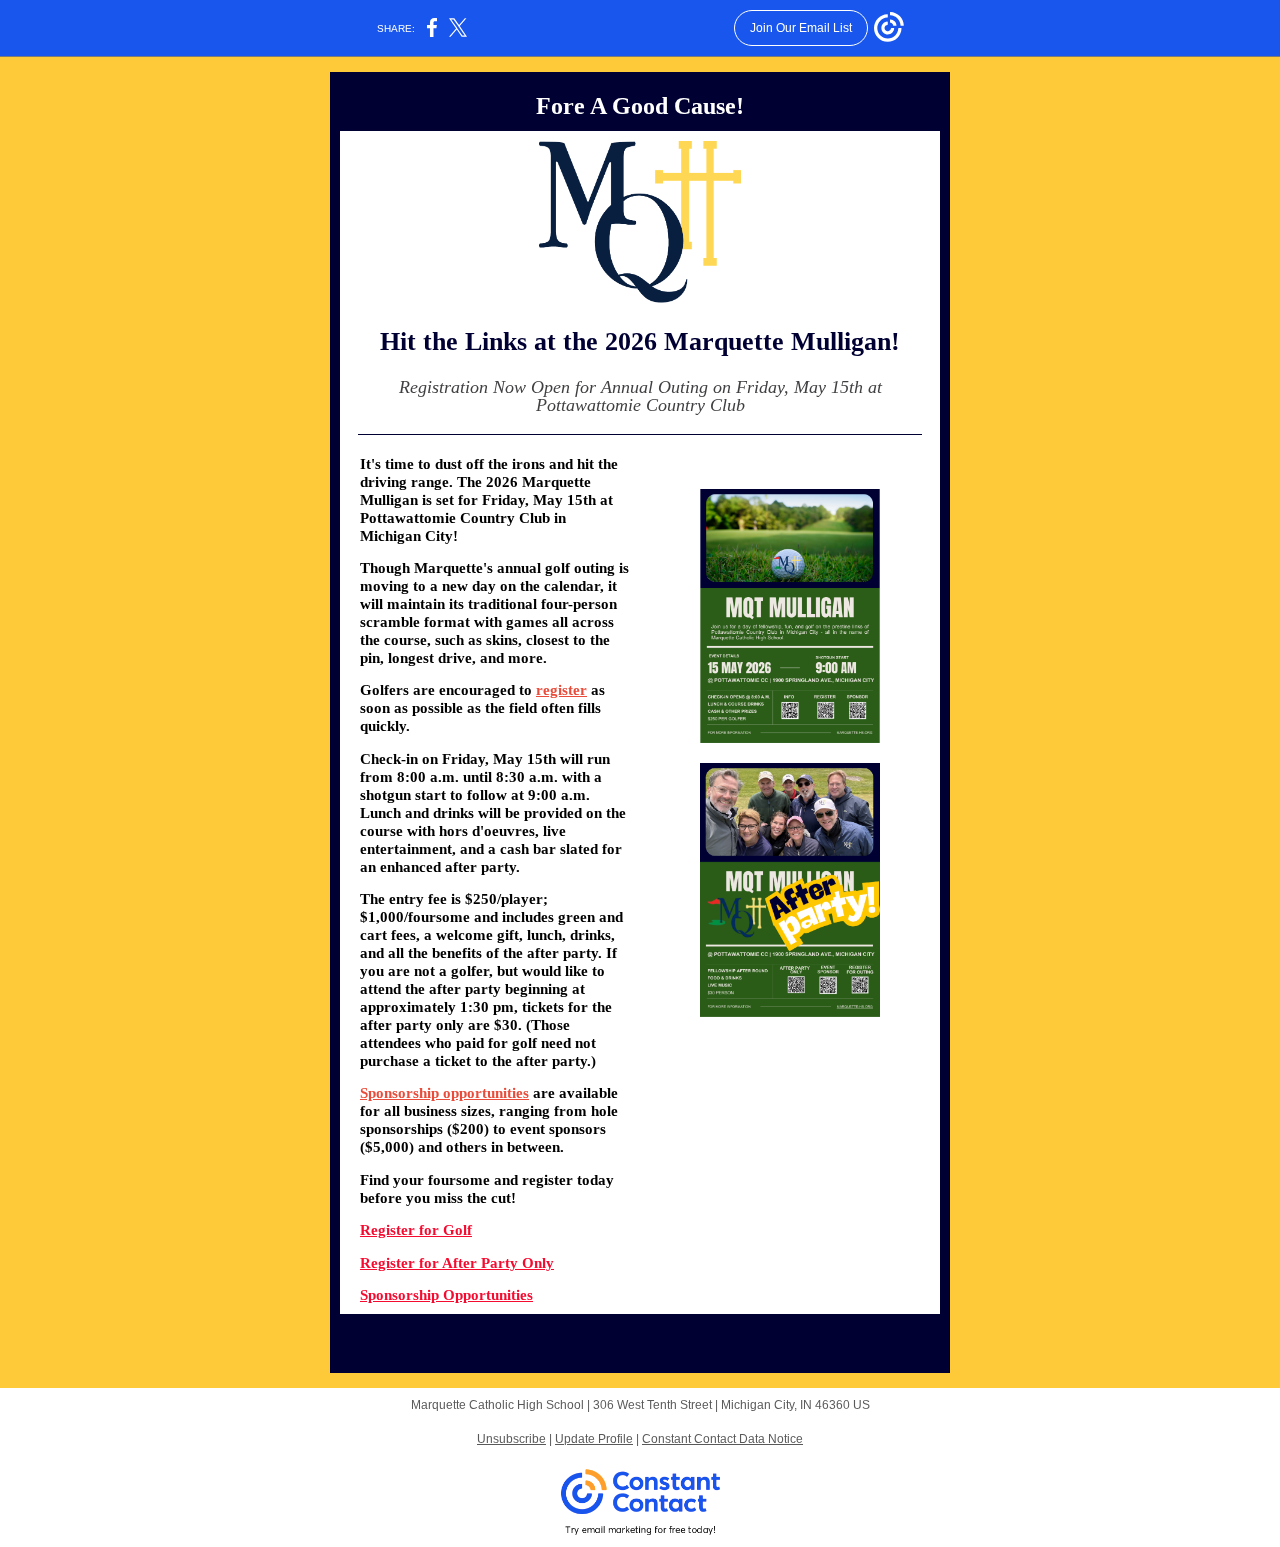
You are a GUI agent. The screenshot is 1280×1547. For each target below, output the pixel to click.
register (561, 690)
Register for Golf (416, 1230)
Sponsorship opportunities (444, 1093)
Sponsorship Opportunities (446, 1295)
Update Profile (594, 1439)
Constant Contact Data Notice (722, 1439)
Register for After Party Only (457, 1263)
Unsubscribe (511, 1439)
